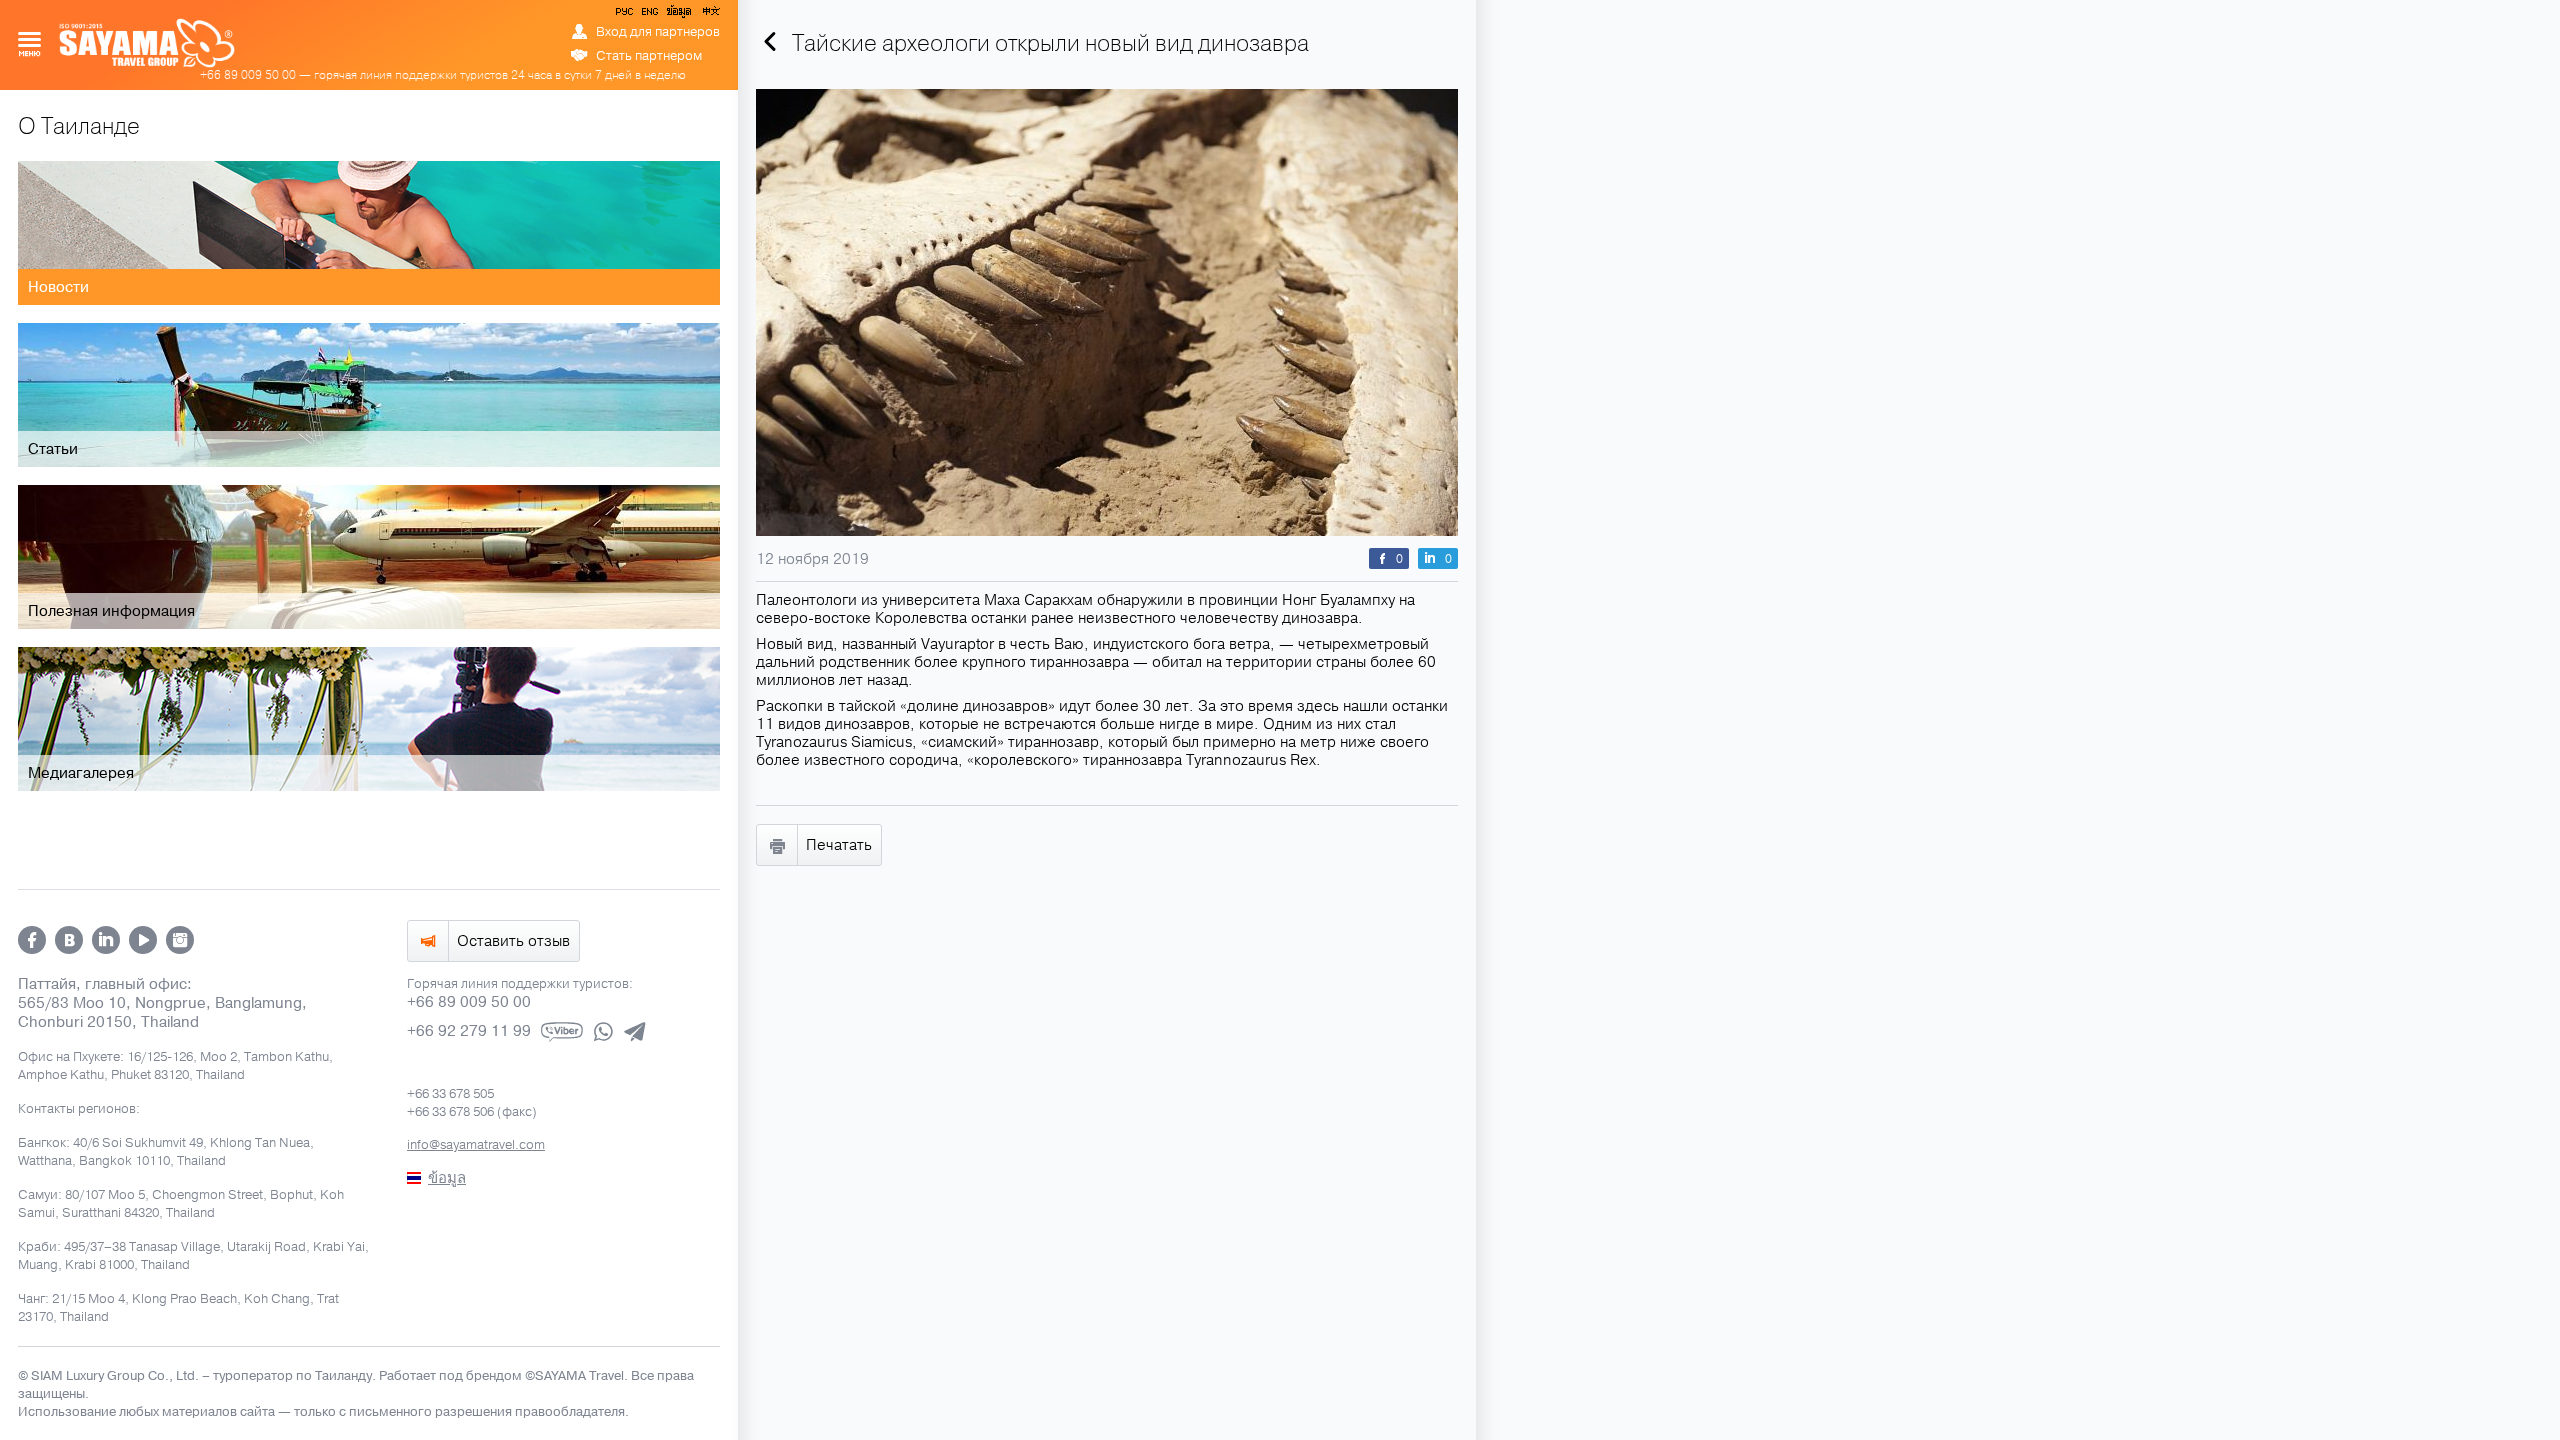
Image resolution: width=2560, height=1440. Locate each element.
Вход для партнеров (658, 32)
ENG (648, 15)
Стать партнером (649, 56)
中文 (710, 15)
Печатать (839, 845)
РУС (626, 15)
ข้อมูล (678, 15)
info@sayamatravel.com (476, 1145)
